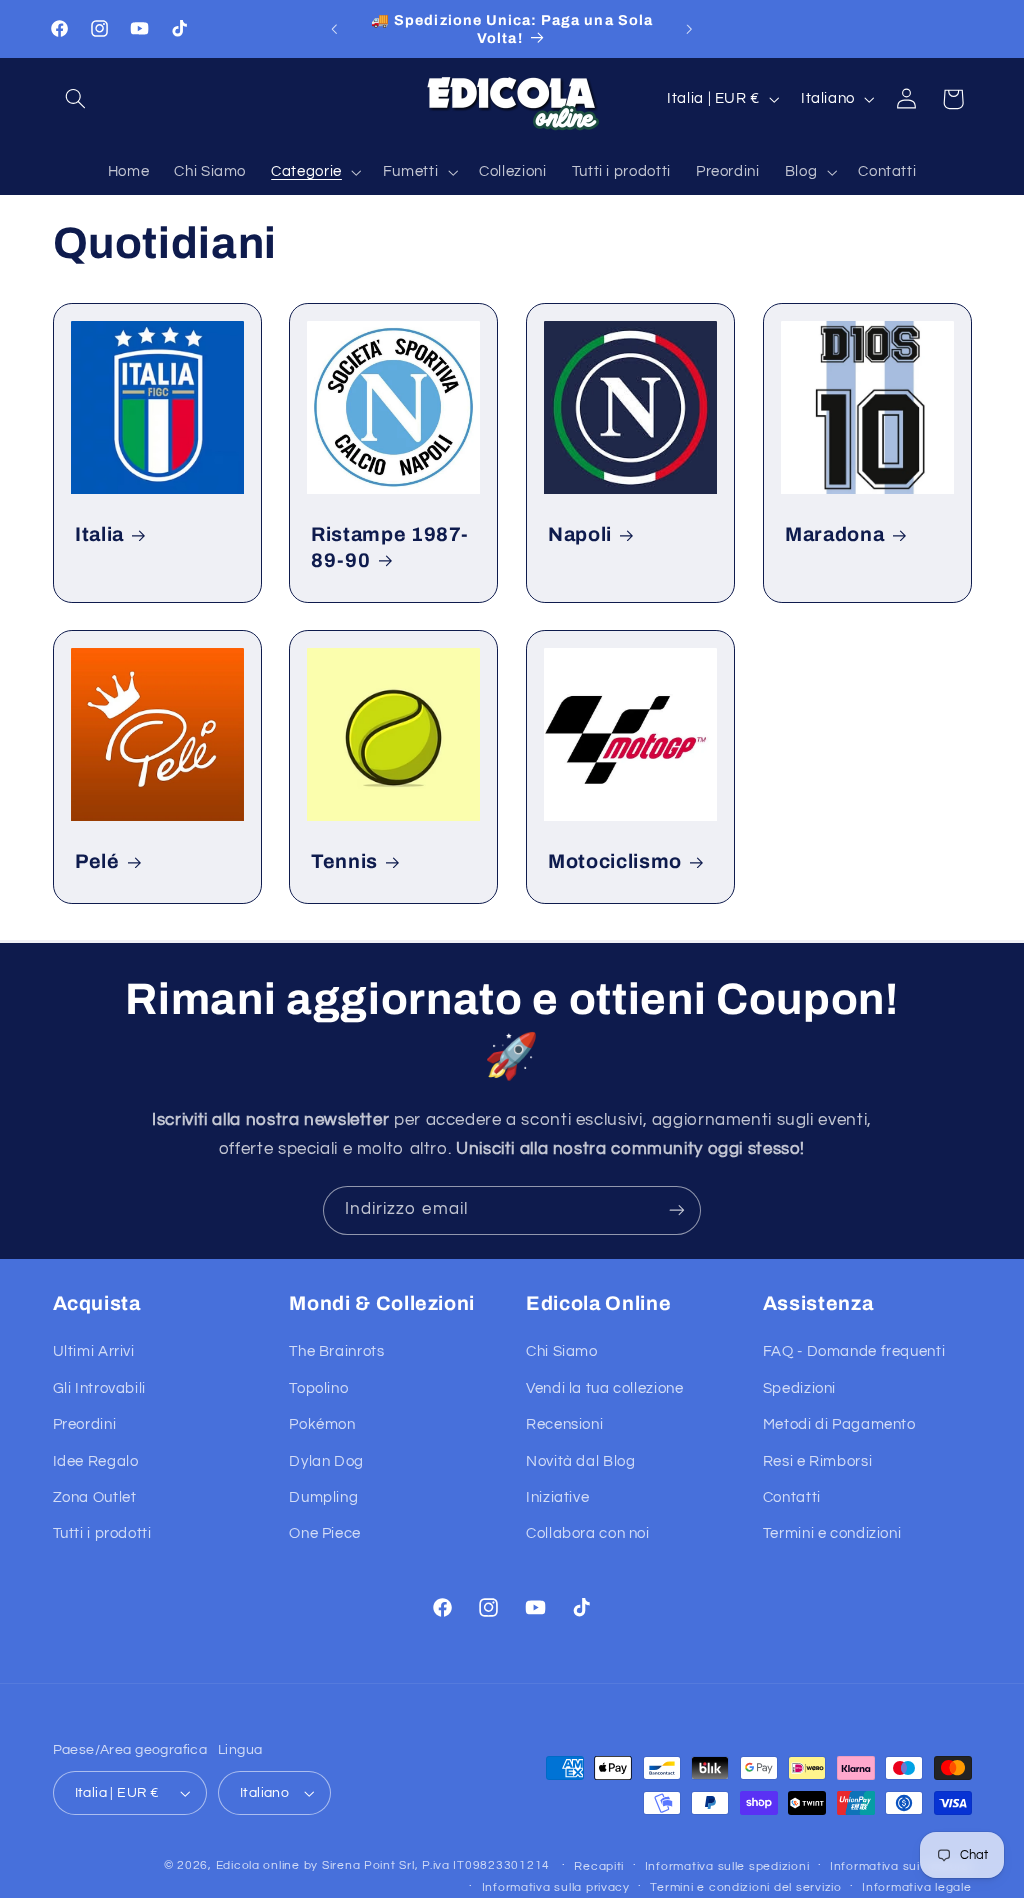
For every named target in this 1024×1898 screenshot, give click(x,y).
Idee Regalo (96, 1461)
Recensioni (564, 1424)
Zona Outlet (95, 1497)
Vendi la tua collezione (605, 1388)
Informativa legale (916, 1887)
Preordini (85, 1424)
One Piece (325, 1533)
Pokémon (322, 1424)
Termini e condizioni (832, 1533)
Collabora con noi (588, 1533)
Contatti (792, 1497)
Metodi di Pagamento (839, 1424)
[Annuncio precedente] (334, 29)
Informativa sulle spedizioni (727, 1866)
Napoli (580, 534)
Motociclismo (615, 862)
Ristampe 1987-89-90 (389, 547)
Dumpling (323, 1497)
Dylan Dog (326, 1461)
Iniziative (557, 1497)
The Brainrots (336, 1351)
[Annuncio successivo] (690, 29)
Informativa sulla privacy (556, 1887)
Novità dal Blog (580, 1461)
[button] (76, 99)
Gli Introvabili (99, 1388)
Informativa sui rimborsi (901, 1866)
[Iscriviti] (677, 1210)
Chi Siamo (562, 1351)
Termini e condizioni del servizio (745, 1887)
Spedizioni (799, 1388)
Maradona (834, 534)
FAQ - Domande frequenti (854, 1351)
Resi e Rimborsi (817, 1461)
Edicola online (258, 1865)
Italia (99, 534)
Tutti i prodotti (102, 1533)
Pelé (97, 862)
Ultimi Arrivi (94, 1351)
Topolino (318, 1388)
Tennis (344, 862)
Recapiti (599, 1866)
